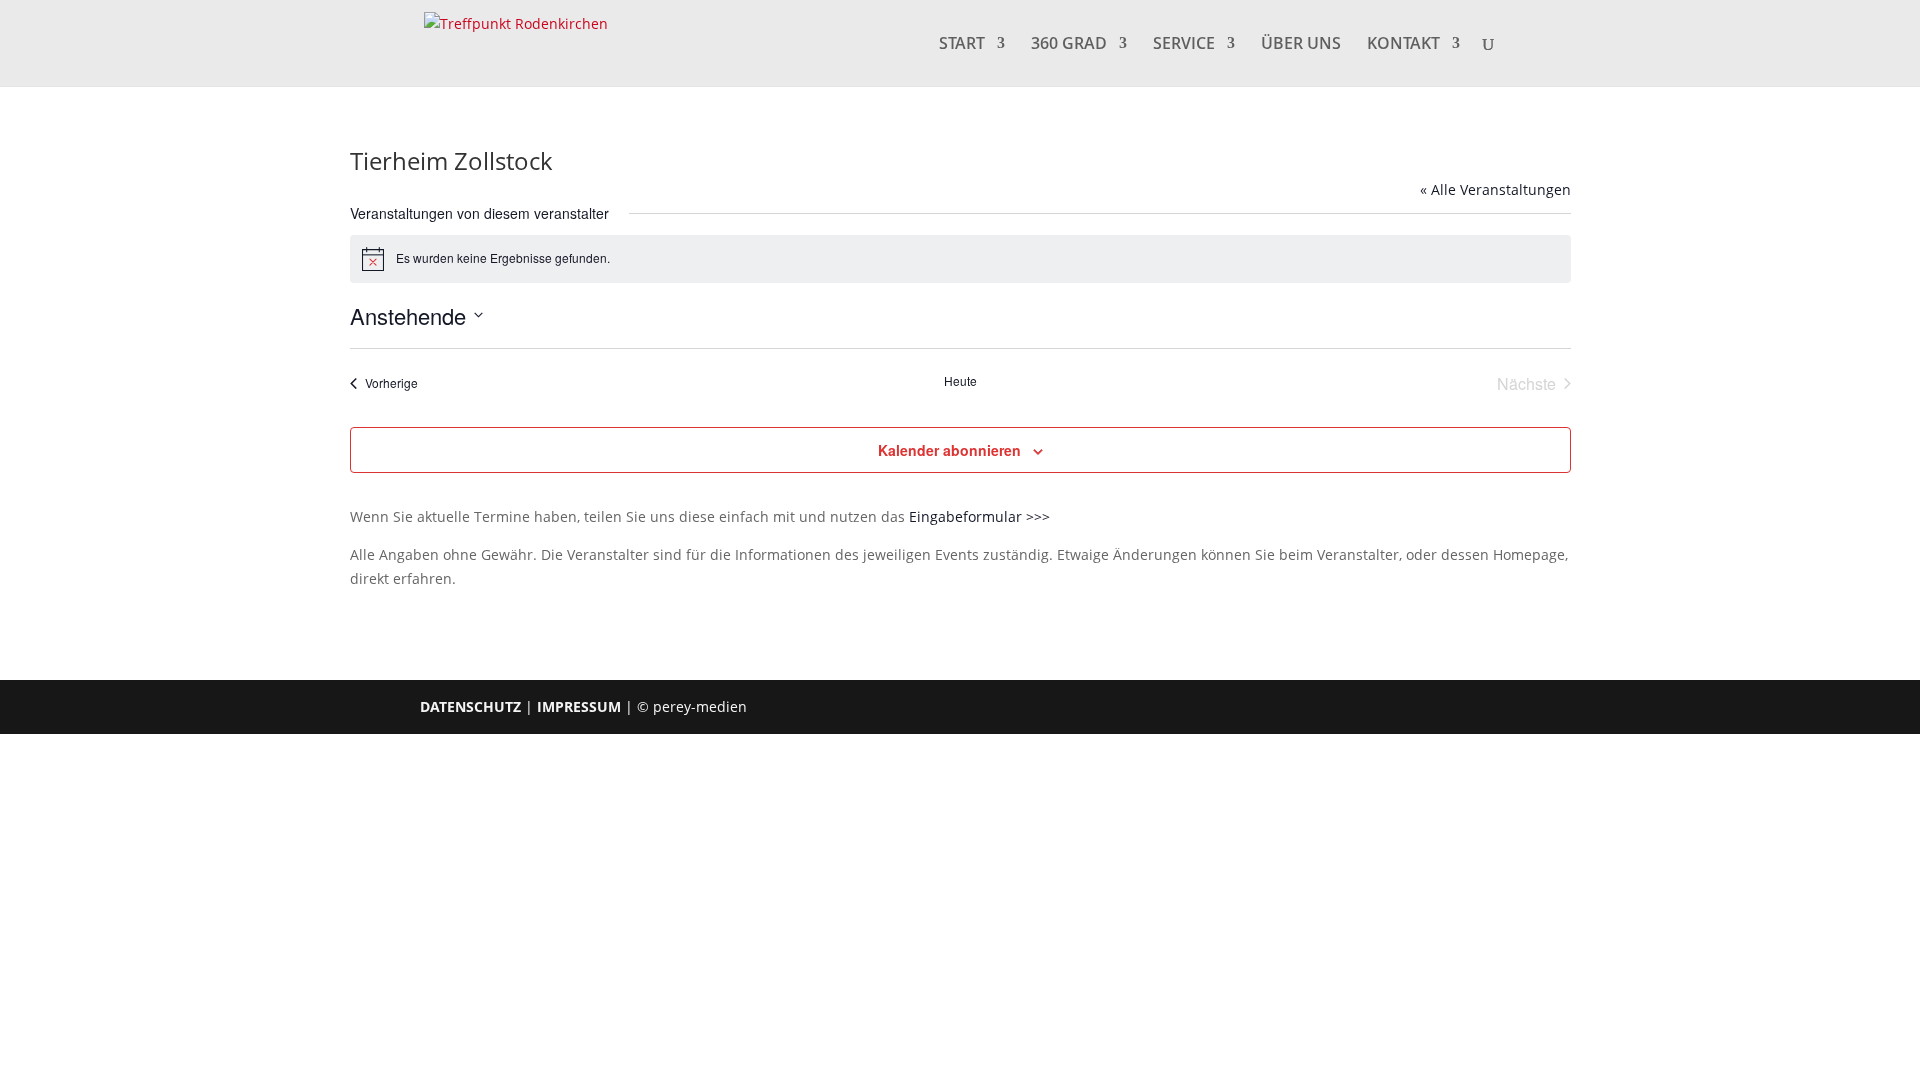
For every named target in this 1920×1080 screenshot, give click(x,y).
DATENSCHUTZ (470, 706)
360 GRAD (1069, 45)
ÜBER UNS (1301, 45)
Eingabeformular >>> (979, 516)
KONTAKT (1403, 45)
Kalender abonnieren (949, 450)
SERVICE (1184, 45)
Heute (960, 381)
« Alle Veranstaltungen (1495, 189)
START (962, 45)
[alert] (960, 259)
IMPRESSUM (579, 706)
